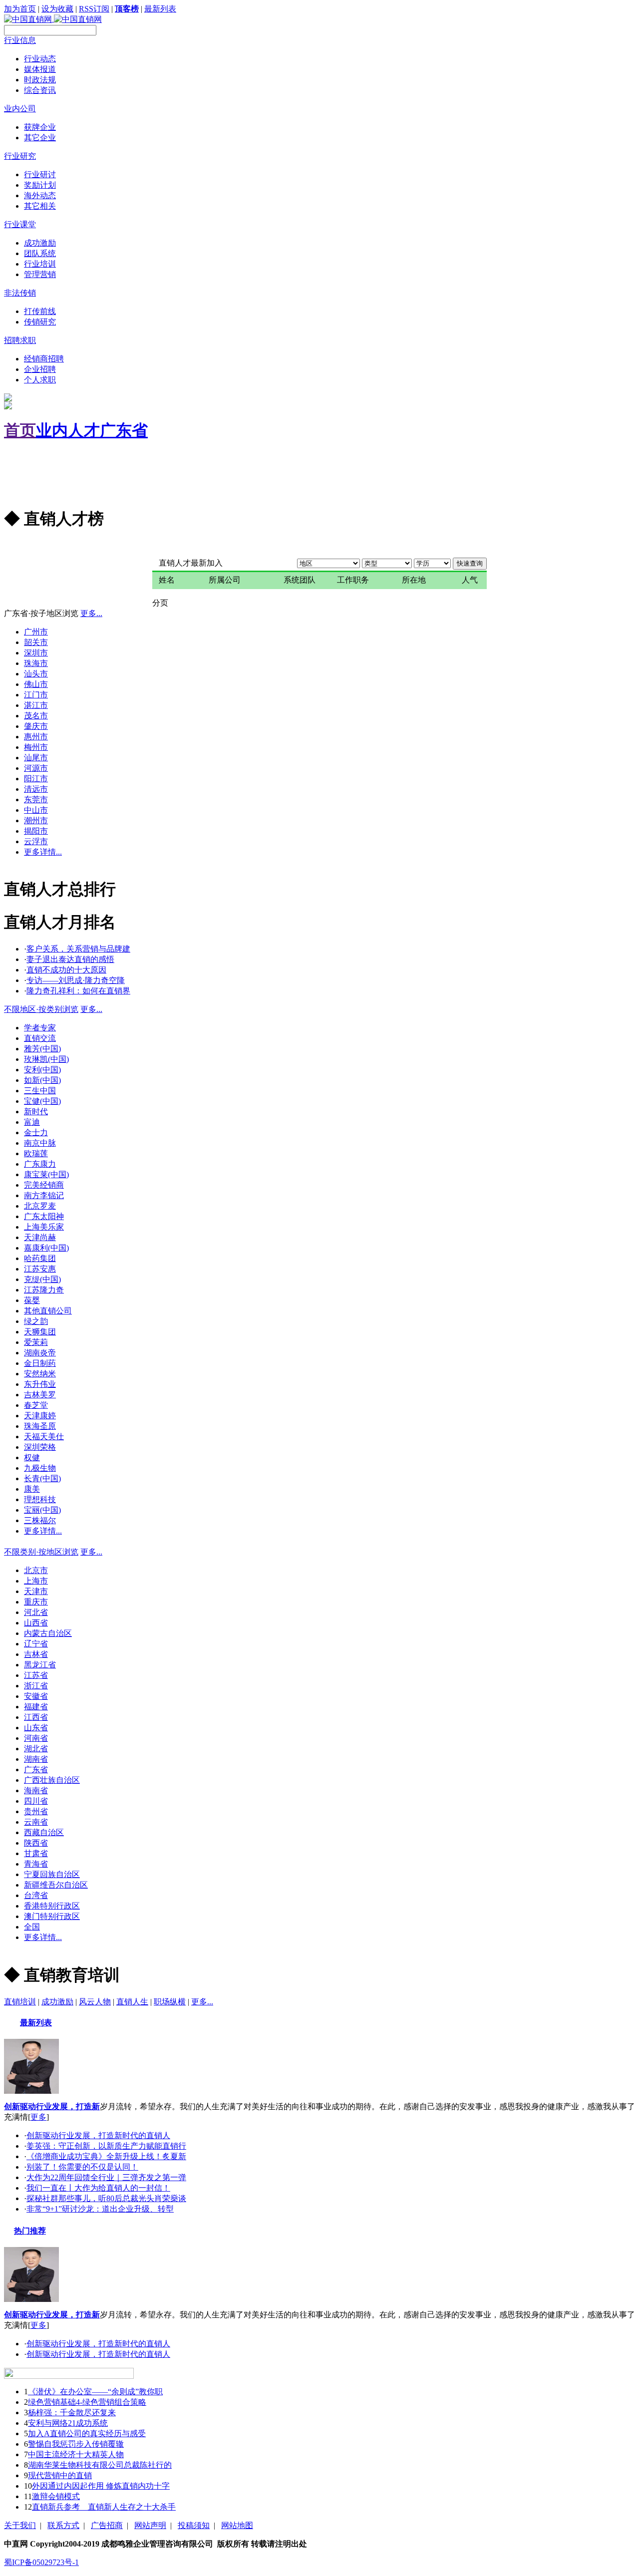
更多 (38, 2117)
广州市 (36, 632)
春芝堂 (36, 1405)
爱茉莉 (36, 1342)
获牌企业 (40, 127)
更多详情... (43, 852)
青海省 (36, 1864)
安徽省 (36, 1696)
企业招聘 (40, 369)
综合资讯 (40, 90)
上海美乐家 (44, 1227)
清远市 (36, 789)
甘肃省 (36, 1853)
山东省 (36, 1728)
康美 (32, 1489)
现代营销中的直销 (60, 2475)
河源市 (36, 768)
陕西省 (36, 1843)
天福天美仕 (44, 1437)
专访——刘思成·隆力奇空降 (76, 980)
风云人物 (95, 2002)
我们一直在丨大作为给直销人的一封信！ (98, 2188)
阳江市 (36, 779)
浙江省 (36, 1686)
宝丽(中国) (42, 1510)
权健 (32, 1457)
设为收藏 (57, 9)
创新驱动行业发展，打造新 (52, 2106)
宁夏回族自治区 (52, 1874)
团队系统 (40, 253)
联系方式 (63, 2525)
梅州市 (36, 747)
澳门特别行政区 (52, 1916)
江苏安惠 (40, 1269)
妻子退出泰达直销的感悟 (70, 959)
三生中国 (40, 1091)
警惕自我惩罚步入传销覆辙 (76, 2444)
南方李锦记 (44, 1195)
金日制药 (40, 1363)
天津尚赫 (40, 1237)
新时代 (36, 1112)
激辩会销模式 (56, 2496)
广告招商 (107, 2525)
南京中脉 (40, 1143)
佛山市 (36, 684)
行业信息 (20, 40)
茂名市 (36, 716)
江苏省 (36, 1675)
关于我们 (20, 2525)
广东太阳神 (44, 1216)
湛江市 (36, 705)
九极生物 (40, 1468)
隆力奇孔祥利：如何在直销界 (78, 991)
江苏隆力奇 (44, 1290)
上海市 (36, 1581)
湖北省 (36, 1749)
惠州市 (36, 737)
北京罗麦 (40, 1206)
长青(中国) (42, 1478)
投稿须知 (194, 2525)
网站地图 (237, 2525)
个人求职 (40, 380)
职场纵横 (170, 2002)
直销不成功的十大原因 (66, 970)
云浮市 (36, 841)
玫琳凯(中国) (46, 1059)
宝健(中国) (42, 1101)
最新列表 (160, 9)
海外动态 (40, 195)
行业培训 (40, 264)
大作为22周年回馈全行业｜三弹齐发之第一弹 (106, 2177)
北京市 (36, 1570)
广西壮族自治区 (52, 1780)
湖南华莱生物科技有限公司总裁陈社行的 (100, 2465)
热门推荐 (30, 2231)
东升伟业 (40, 1384)
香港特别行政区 (52, 1906)
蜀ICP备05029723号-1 (41, 2562)
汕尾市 (36, 758)
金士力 (36, 1132)
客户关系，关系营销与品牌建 (78, 949)
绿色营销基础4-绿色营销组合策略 (87, 2402)
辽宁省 (36, 1644)
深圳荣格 (40, 1447)
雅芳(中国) (42, 1049)
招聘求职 (20, 340)
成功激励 (40, 243)
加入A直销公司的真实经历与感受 (87, 2433)
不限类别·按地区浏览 (41, 1552)
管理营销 (40, 274)
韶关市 (36, 642)
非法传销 (20, 293)
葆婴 (32, 1300)
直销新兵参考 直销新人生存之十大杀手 (104, 2507)
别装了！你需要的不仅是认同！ (82, 2167)
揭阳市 (36, 831)
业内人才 (68, 430)
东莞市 (36, 800)
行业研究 (20, 156)
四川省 (36, 1801)
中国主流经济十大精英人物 (76, 2454)
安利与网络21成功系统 (68, 2423)
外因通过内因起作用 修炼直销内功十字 (101, 2486)
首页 (20, 430)
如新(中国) (42, 1080)
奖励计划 (40, 185)
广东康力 (40, 1164)
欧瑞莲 (36, 1153)
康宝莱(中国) (46, 1174)
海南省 (36, 1790)
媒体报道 (40, 69)
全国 (32, 1927)
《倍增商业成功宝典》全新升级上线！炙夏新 (106, 2156)
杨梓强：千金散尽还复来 (72, 2413)
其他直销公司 (48, 1311)
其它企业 (40, 138)
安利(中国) (42, 1070)
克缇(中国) (42, 1279)
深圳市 (36, 653)
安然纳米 (40, 1374)
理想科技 (40, 1499)
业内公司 (20, 109)
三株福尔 (40, 1520)
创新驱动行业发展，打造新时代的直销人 (98, 2135)
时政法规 (40, 80)
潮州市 (36, 820)
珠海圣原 (40, 1426)
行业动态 (40, 59)
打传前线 (40, 311)
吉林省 (36, 1654)
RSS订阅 (94, 9)
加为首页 (20, 9)
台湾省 (36, 1895)
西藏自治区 (44, 1832)
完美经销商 (44, 1185)
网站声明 (150, 2525)
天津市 (36, 1591)
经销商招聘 (44, 359)
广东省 (124, 430)
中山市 (36, 810)
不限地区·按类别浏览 (41, 1009)
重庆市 (36, 1602)
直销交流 (40, 1038)
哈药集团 (40, 1258)
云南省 (36, 1822)
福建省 (36, 1707)
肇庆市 (36, 726)
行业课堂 (20, 224)
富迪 (32, 1122)
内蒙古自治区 (48, 1633)
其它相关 (40, 206)
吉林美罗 (40, 1395)
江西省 (36, 1717)
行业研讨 (40, 174)
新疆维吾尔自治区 (56, 1885)
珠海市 (36, 663)
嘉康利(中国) (46, 1248)
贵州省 (36, 1811)
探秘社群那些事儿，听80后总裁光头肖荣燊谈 (106, 2198)
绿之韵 (36, 1321)
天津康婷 (40, 1416)
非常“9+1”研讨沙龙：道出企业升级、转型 (100, 2209)
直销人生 (132, 2002)
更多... (15, 546)
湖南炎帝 (40, 1353)
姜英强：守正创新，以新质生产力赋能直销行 (106, 2146)
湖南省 (36, 1759)
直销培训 (20, 2002)
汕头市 (36, 674)
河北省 (36, 1612)
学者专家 (40, 1028)
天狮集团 (40, 1332)
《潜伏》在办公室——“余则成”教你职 (95, 2392)
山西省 (36, 1623)
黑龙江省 (40, 1665)
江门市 (36, 695)
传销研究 (40, 322)
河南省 (36, 1738)
